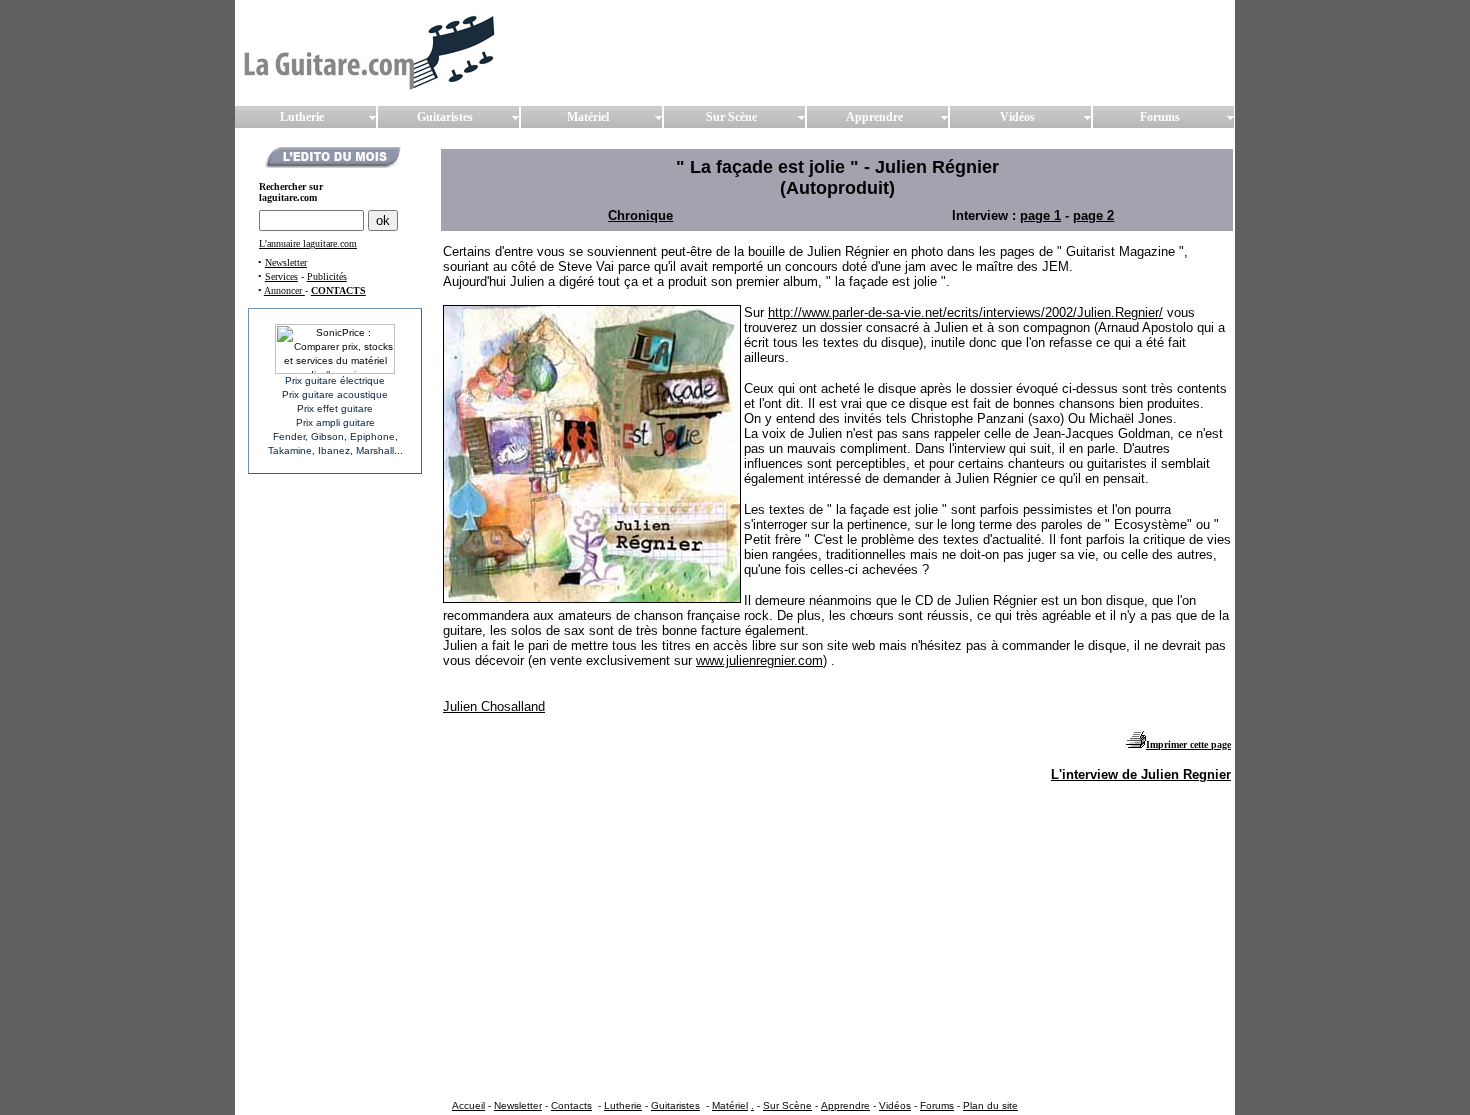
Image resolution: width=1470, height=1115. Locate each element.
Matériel (730, 1105)
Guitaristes (675, 1105)
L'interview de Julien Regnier (1141, 774)
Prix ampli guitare (335, 422)
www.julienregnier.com (759, 660)
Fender (289, 436)
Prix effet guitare (335, 408)
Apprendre (845, 1105)
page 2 (1093, 215)
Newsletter (286, 262)
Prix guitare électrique (335, 380)
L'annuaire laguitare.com (308, 243)
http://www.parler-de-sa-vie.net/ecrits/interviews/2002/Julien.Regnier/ (965, 312)
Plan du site (990, 1105)
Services (281, 276)
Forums (937, 1105)
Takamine (290, 450)
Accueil (468, 1105)
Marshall (375, 450)
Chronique (640, 215)
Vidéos (895, 1105)
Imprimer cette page (1188, 744)
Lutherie (623, 1105)
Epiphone (372, 436)
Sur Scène (787, 1105)
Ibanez (334, 450)
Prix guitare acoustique (335, 394)
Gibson (327, 436)
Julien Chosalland (494, 706)
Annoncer (284, 290)
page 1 (1040, 215)
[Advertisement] (807, 843)
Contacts (571, 1105)
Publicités (327, 276)
